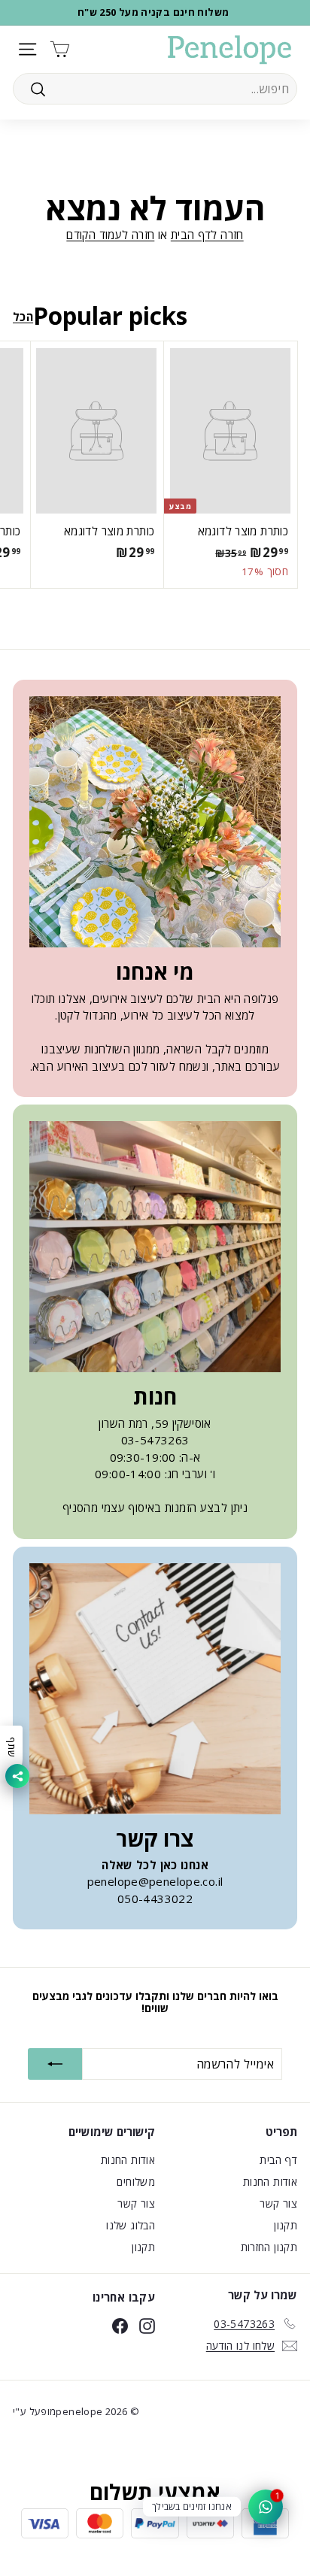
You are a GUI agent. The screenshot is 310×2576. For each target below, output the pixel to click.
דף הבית (278, 2160)
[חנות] (155, 1247)
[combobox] (155, 89)
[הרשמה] (55, 2064)
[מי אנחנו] (155, 822)
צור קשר (278, 2203)
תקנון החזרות (269, 2247)
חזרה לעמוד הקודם (110, 235)
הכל (23, 317)
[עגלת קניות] (60, 49)
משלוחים (136, 2182)
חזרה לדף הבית (207, 235)
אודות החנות (270, 2182)
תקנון (286, 2225)
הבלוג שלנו (131, 2225)
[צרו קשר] (155, 1689)
